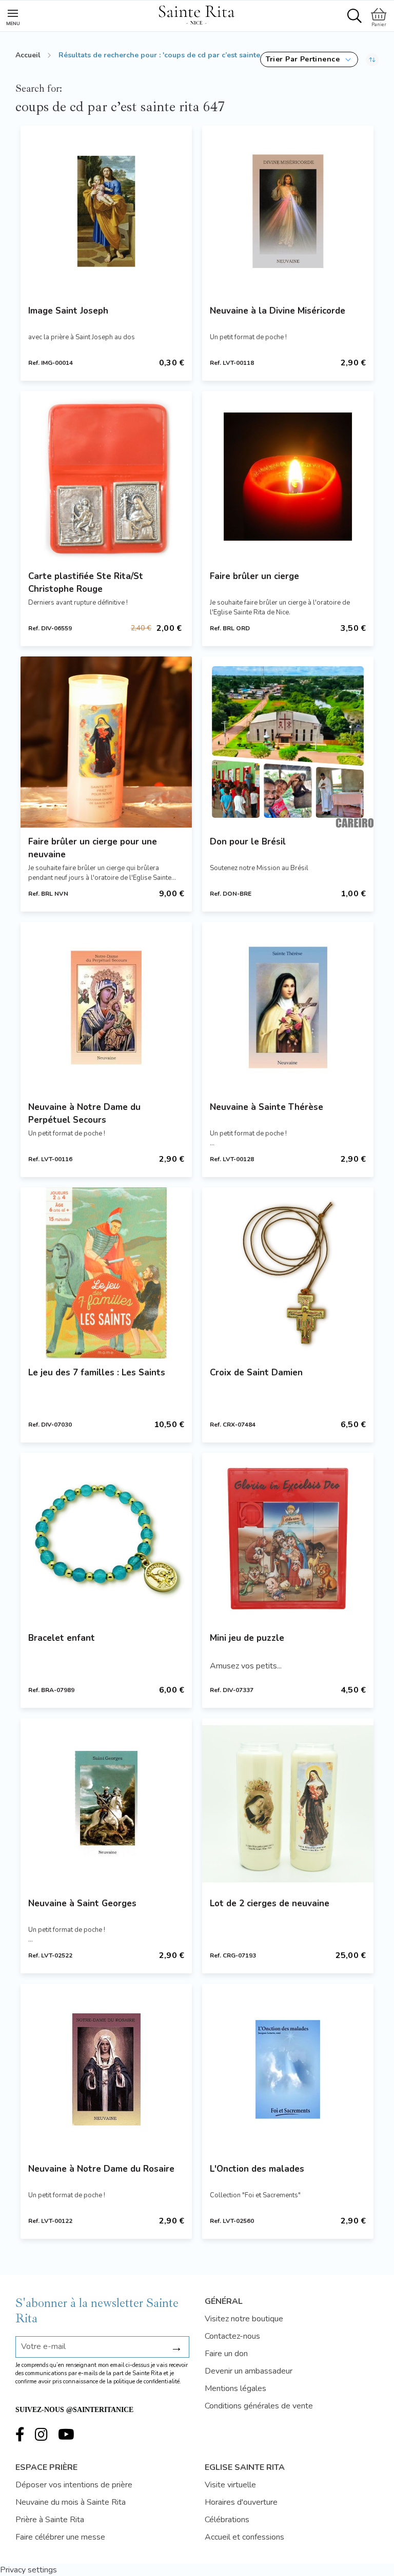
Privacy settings (28, 2570)
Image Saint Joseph (68, 311)
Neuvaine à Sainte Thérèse (267, 1107)
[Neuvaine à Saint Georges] (106, 1804)
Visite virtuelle (230, 2485)
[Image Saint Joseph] (106, 211)
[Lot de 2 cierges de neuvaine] (288, 1804)
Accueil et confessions (244, 2537)
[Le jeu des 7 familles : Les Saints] (106, 1273)
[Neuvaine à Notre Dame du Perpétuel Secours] (106, 1007)
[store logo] (196, 13)
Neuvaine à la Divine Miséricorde (278, 311)
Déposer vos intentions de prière (74, 2485)
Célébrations (227, 2520)
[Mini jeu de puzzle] (288, 1538)
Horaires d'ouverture (241, 2502)
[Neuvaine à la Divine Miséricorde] (288, 211)
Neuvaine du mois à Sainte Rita (71, 2502)
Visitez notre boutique (244, 2319)
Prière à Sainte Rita (50, 2520)
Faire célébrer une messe (60, 2537)
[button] (309, 59)
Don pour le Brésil (248, 842)
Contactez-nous (232, 2336)
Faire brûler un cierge (254, 576)
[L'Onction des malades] (288, 2069)
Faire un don (226, 2354)
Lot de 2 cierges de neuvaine (270, 1903)
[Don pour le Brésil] (288, 742)
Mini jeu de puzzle (247, 1638)
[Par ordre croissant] (372, 59)
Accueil (28, 55)
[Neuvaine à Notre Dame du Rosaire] (106, 2069)
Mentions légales (235, 2388)
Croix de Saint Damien (256, 1373)
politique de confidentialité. (147, 2382)
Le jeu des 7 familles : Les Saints (97, 1373)
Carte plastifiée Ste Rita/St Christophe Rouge (86, 583)
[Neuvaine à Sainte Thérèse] (288, 1007)
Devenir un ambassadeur (249, 2371)
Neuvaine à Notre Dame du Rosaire (101, 2169)
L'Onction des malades (257, 2169)
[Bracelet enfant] (106, 1538)
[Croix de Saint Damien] (288, 1273)
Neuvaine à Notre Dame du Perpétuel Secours (84, 1114)
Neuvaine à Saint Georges (82, 1903)
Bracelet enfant (62, 1638)
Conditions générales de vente (259, 2406)
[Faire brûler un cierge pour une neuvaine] (106, 742)
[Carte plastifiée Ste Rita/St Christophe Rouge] (106, 477)
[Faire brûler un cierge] (288, 477)
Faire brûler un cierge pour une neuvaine (93, 848)
